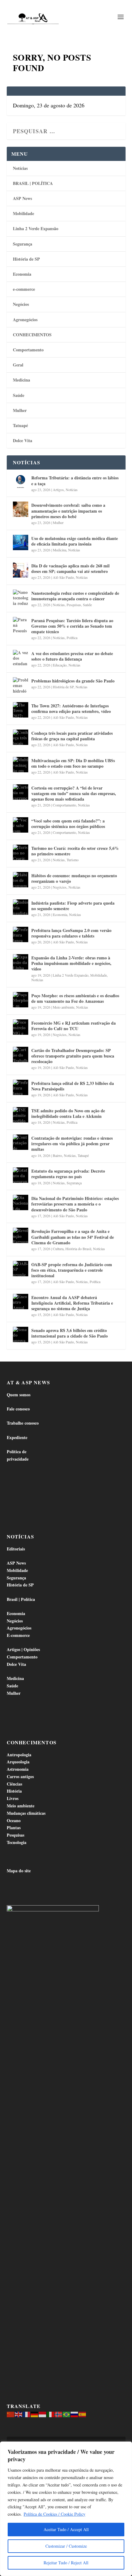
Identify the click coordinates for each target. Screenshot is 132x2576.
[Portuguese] (67, 2414)
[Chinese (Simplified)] (11, 2414)
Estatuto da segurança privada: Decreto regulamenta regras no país (68, 1174)
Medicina (21, 380)
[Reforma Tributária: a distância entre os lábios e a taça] (21, 482)
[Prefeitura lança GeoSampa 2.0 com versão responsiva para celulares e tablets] (21, 934)
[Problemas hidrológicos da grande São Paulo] (21, 685)
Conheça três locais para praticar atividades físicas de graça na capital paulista (72, 736)
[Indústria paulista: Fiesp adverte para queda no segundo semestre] (21, 907)
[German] (35, 2414)
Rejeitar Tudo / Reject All (66, 2563)
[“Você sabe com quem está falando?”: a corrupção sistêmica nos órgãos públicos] (21, 825)
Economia (22, 274)
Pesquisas (74, 605)
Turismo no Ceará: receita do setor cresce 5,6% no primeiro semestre (75, 851)
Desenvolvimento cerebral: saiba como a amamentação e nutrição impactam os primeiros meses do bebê (68, 511)
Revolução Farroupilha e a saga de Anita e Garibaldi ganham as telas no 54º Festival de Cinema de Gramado (73, 1237)
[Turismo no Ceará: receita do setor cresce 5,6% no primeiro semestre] (21, 852)
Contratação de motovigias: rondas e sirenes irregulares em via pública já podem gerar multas (72, 1144)
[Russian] (75, 2414)
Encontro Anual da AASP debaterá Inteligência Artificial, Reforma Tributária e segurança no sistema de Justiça (72, 1303)
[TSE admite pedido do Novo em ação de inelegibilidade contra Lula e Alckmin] (21, 1115)
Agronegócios (25, 320)
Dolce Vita (23, 440)
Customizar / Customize (66, 2546)
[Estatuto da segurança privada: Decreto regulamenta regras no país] (21, 1175)
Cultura (58, 1249)
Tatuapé (20, 425)
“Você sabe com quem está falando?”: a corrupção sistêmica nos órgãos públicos (68, 824)
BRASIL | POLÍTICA (33, 183)
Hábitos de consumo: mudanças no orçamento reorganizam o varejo (74, 878)
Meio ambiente (64, 1007)
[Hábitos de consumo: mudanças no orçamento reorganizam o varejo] (21, 880)
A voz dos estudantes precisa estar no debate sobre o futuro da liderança (72, 656)
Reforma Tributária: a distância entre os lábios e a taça (75, 480)
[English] (19, 2414)
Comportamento (28, 350)
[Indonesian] (43, 2414)
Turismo (73, 860)
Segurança (23, 244)
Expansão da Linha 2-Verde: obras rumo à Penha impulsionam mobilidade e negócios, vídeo (71, 963)
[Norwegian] (59, 2414)
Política (72, 638)
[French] (27, 2414)
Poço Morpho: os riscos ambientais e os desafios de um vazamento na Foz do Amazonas (75, 998)
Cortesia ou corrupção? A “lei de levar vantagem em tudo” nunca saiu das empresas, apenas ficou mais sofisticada (74, 793)
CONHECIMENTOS (32, 335)
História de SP (26, 259)
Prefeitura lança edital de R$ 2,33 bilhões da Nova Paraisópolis (73, 1086)
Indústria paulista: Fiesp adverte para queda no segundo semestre (73, 906)
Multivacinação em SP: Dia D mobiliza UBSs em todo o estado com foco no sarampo (73, 763)
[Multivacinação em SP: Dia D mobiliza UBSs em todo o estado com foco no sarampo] (21, 765)
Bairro (57, 1155)
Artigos (58, 490)
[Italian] (51, 2414)
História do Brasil (78, 1249)
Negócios (21, 304)
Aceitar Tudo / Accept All (66, 2529)
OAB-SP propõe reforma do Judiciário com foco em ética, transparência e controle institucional (72, 1270)
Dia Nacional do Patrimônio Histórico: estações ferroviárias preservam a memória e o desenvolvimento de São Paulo (75, 1204)
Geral (18, 365)
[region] (66, 2509)
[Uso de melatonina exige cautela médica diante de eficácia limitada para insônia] (21, 542)
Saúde (19, 395)
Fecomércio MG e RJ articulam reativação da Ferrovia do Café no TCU (74, 1026)
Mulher (20, 410)
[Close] (126, 2447)
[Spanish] (83, 2414)
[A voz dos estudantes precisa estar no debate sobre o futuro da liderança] (21, 658)
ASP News (22, 198)
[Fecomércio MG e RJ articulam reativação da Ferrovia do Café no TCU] (21, 1027)
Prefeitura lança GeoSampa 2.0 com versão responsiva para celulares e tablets (71, 933)
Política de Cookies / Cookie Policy (54, 2514)
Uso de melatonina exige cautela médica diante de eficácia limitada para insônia (75, 541)
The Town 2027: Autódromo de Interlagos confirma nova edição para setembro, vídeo (71, 708)
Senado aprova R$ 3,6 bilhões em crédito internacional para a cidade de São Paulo (70, 1333)
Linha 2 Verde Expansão (36, 228)
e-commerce (24, 289)
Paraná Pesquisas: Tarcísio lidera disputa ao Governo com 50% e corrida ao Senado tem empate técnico (72, 626)
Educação (60, 665)
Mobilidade (23, 213)
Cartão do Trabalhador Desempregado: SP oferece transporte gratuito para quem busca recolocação (73, 1056)
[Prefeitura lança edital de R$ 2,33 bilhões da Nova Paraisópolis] (21, 1087)
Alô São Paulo (63, 577)
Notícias (20, 168)
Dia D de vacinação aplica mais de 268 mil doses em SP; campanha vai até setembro (70, 568)
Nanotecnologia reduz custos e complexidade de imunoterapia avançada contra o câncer (75, 596)
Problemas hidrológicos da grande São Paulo (73, 681)
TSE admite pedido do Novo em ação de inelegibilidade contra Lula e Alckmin (68, 1113)
